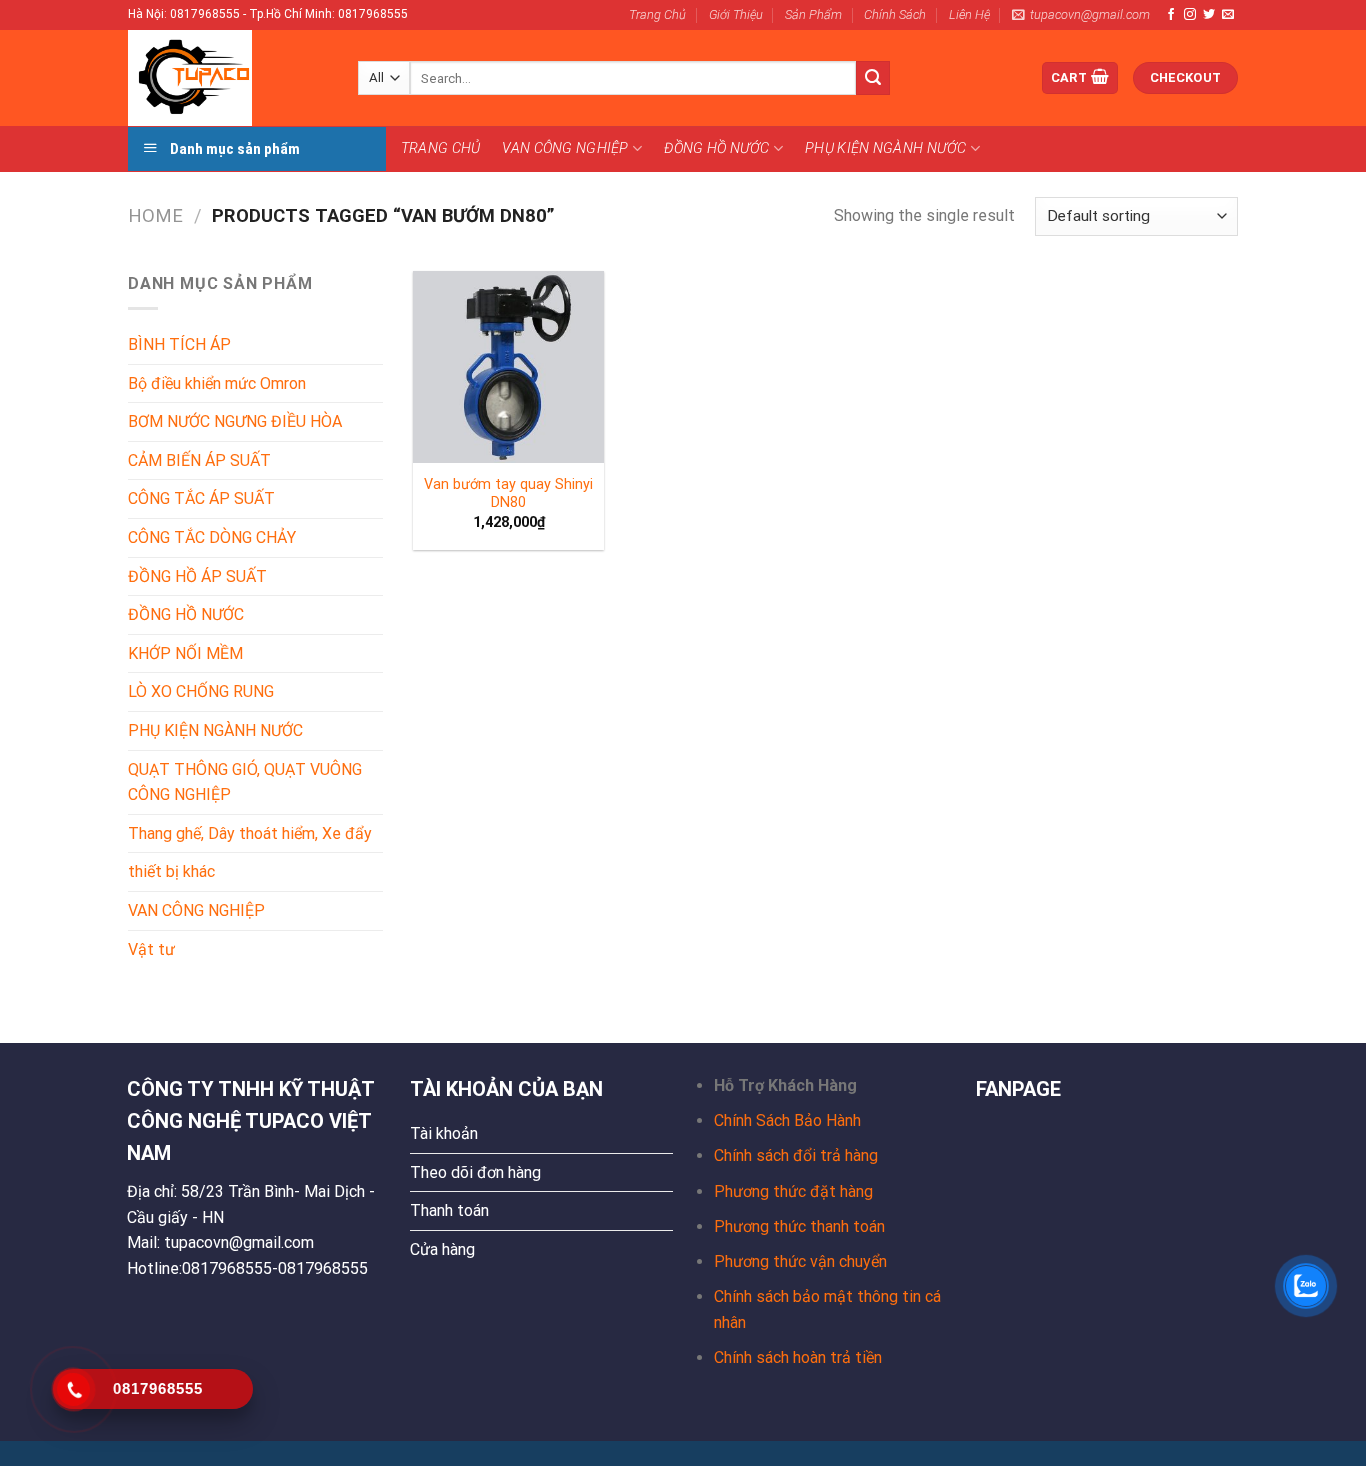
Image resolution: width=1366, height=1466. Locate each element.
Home (155, 215)
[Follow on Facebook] (1171, 15)
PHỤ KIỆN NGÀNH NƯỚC (885, 148)
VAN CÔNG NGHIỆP (565, 148)
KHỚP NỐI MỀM (185, 653)
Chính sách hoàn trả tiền (798, 1357)
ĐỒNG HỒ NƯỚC (716, 148)
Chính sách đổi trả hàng (796, 1155)
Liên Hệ (969, 14)
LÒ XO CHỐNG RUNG (201, 691)
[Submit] (873, 78)
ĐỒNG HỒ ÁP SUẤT (197, 576)
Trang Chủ (657, 14)
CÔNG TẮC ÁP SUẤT (201, 498)
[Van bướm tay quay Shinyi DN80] (509, 367)
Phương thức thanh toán (799, 1226)
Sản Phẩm (813, 14)
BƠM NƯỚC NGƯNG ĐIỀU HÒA (235, 421)
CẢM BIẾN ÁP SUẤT (199, 460)
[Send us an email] (1228, 15)
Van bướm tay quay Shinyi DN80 (508, 494)
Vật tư (151, 949)
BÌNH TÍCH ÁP (179, 344)
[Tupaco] (228, 78)
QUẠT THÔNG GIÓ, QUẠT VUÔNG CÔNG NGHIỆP (245, 782)
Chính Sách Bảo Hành (787, 1120)
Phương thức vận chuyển (800, 1261)
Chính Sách (895, 14)
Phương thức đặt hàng (793, 1191)
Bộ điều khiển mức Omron (217, 383)
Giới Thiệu (736, 14)
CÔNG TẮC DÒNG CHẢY (212, 537)
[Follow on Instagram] (1190, 15)
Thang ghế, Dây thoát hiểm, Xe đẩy (250, 833)
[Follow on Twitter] (1209, 15)
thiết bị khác (171, 871)
